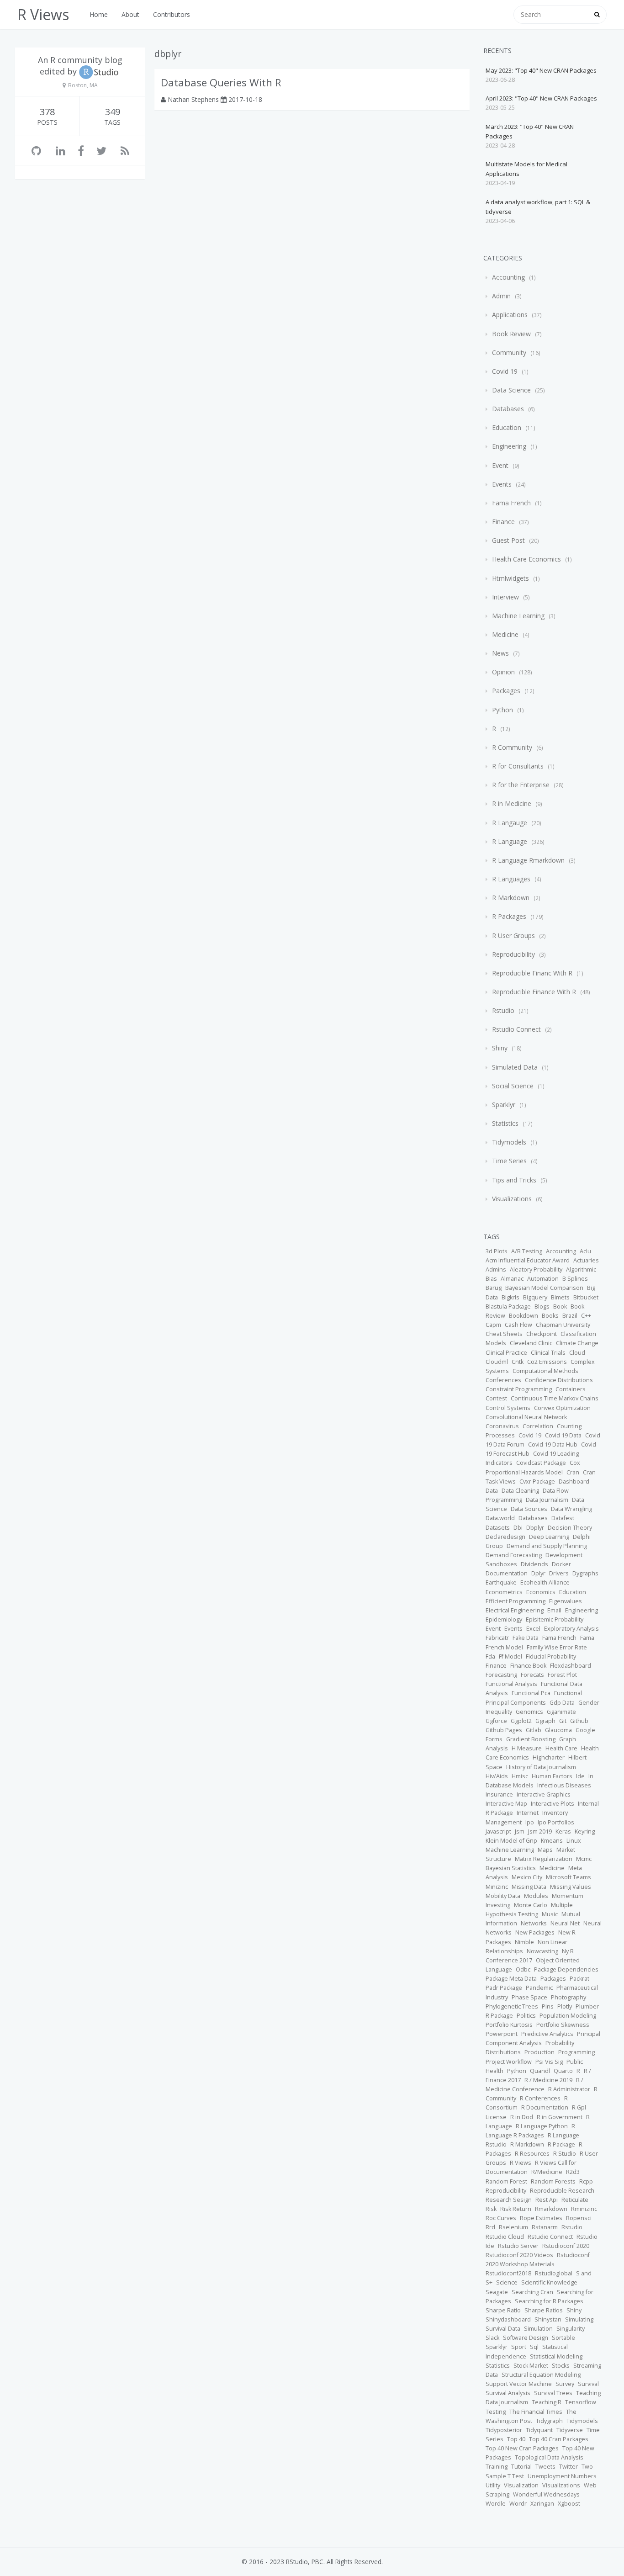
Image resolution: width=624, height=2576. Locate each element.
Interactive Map (506, 1804)
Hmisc (520, 1776)
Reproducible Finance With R (534, 992)
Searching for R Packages (549, 2301)
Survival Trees (553, 2393)
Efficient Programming (516, 1601)
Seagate (497, 2292)
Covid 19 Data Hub (553, 1444)
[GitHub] (36, 151)
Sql (534, 2347)
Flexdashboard (571, 1666)
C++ (586, 1316)
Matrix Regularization (544, 1859)
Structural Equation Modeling (541, 2375)
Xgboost (569, 2504)
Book (560, 1307)
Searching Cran (532, 2292)
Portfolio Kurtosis (509, 2025)
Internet (528, 1813)
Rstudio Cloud (505, 2237)
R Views (521, 2163)
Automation (543, 1279)
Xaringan (542, 2504)
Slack (492, 2338)
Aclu (585, 1251)
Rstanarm (545, 2227)
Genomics (529, 1712)
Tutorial (521, 2467)
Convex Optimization (562, 1408)
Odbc (523, 1969)
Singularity (571, 2329)
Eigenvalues (566, 1601)
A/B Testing (527, 1251)
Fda (490, 1656)
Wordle (496, 2504)
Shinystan (548, 2319)
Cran (573, 1472)
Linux (574, 1841)
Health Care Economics (526, 559)
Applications (510, 315)
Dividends (534, 1564)
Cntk (518, 1362)
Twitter (568, 2467)
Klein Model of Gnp (511, 1841)
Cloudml (497, 1362)
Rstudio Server (518, 2246)
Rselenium (513, 2227)
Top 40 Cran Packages (559, 2439)
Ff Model (510, 1656)
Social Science (513, 1086)
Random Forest (506, 2181)
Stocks (561, 2366)
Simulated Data (515, 1067)
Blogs (542, 1307)
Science (507, 2282)
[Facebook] (81, 151)
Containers (571, 1389)
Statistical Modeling (556, 2356)
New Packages (535, 1932)
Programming (576, 2052)
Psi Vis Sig (549, 2062)
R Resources (532, 2154)
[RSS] (125, 151)
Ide (580, 1776)
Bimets (560, 1297)
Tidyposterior (504, 2430)
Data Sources (529, 1509)
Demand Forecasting (514, 1555)
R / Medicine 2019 (548, 2080)
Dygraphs (585, 1573)
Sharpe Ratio (503, 2310)
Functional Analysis (511, 1684)
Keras (563, 1831)
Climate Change (577, 1343)
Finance (503, 522)
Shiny (500, 1048)
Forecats (532, 1675)
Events (502, 484)
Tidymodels (509, 1142)
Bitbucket (586, 1297)
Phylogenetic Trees (512, 2006)
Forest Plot (562, 1675)
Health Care (561, 1748)
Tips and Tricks (514, 1180)
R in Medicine (512, 803)
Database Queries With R (221, 82)
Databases (508, 409)
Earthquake (501, 1582)
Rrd (490, 2227)
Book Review (511, 334)
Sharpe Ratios (544, 2310)
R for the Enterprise (521, 785)
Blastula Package (508, 1307)
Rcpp (586, 2181)
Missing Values (571, 1887)
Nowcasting (542, 1951)
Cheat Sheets (504, 1334)
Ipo (530, 1822)
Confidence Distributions (559, 1380)
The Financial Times (536, 2412)
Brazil (570, 1316)
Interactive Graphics (544, 1794)
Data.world (500, 1518)
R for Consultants (518, 766)
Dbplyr (535, 1528)
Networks (534, 1923)
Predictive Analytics (547, 2034)
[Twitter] (101, 151)
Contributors (172, 14)
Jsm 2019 (540, 1831)
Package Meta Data (511, 1979)
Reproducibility (513, 954)
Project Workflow (509, 2062)
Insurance (499, 1794)
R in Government (560, 2117)
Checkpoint (542, 1334)
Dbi (518, 1528)
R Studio (565, 2154)
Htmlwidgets (510, 578)
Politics (526, 2016)
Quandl (540, 2071)
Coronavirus (502, 1426)
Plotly (565, 2006)
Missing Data (529, 1887)
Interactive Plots (553, 1804)
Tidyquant (539, 2430)
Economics (541, 1592)
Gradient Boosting (531, 1739)
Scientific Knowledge (549, 2282)
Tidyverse (570, 2430)
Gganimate (561, 1712)
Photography (568, 1997)
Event (500, 465)
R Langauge (510, 823)
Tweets (545, 2467)
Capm (493, 1325)
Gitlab (534, 1730)
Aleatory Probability (536, 1269)
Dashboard (574, 1481)
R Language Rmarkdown (528, 860)
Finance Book (528, 1666)
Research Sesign (509, 2200)
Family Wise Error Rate (557, 1647)
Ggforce (496, 1721)
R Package (561, 2144)
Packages (506, 691)
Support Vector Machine (519, 2384)
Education (507, 427)
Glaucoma (558, 1730)
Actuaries (586, 1260)
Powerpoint (502, 2034)
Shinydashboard (508, 2319)
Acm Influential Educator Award (528, 1260)
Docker (561, 1564)
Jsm (520, 1831)
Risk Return (516, 2209)
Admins (496, 1269)
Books (550, 1316)
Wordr (518, 2504)
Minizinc (497, 1887)
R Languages (511, 879)
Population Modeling (568, 2016)
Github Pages (504, 1730)
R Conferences (540, 2098)
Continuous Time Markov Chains (555, 1398)
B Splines (575, 1279)
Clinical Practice (506, 1353)
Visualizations (512, 1199)
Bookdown (524, 1316)
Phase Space (529, 1997)
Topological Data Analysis (549, 2457)
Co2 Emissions (547, 1362)
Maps (545, 1850)
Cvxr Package (537, 1481)
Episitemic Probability (555, 1619)
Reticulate (575, 2200)
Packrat (579, 1979)
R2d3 (573, 2172)
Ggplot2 (521, 1721)
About (130, 14)
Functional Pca (531, 1693)
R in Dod (522, 2117)
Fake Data (526, 1638)
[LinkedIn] (61, 151)
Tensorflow (581, 2402)
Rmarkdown (551, 2209)
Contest (496, 1398)
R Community (512, 747)
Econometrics (504, 1592)
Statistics (505, 1123)
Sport (519, 2347)
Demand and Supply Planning (547, 1546)
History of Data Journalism (541, 1767)
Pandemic (539, 1988)
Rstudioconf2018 (508, 2273)
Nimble (524, 1942)
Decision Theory (570, 1528)
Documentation (507, 1573)
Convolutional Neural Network (526, 1417)
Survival (588, 2384)
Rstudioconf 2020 (566, 2246)
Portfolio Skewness (563, 2025)
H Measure (527, 1748)
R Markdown (511, 898)
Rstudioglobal (554, 2273)
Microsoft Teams (568, 1877)
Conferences (503, 1380)
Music (550, 1914)
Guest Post (508, 540)
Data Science (511, 390)
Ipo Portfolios (556, 1822)
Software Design (526, 2338)
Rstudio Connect (516, 1029)
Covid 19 (505, 371)
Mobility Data (503, 1896)
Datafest (563, 1518)
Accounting (508, 277)
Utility (493, 2485)
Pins (548, 2006)
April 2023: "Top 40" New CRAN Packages (541, 98)
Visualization (521, 2485)
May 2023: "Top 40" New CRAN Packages (541, 70)
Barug (494, 1288)
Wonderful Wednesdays (546, 2494)
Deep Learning (549, 1537)
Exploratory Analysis (571, 1629)
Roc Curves (501, 2218)
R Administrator (569, 2089)
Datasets (498, 1528)
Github (579, 1721)
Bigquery (535, 1297)
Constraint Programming (519, 1389)
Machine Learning (518, 616)
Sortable (563, 2338)
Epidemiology (504, 1619)
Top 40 (516, 2439)
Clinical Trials (548, 1353)
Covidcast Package (541, 1463)
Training (497, 2467)
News (500, 653)
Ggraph (545, 1721)
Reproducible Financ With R (532, 973)
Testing (496, 2412)
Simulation (538, 2329)
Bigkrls (510, 1297)
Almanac (512, 1279)
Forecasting (501, 1675)
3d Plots (497, 1251)
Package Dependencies (566, 1969)
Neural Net (565, 1923)
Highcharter (549, 1757)
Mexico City (527, 1877)
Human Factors (552, 1776)
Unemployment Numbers (562, 2476)
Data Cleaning (520, 1491)
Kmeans (552, 1841)
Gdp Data (562, 1703)
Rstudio (503, 1010)
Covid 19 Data (563, 1435)
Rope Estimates (541, 2218)
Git (563, 1721)
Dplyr (538, 1573)
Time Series (509, 1161)
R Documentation (545, 2107)
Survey (565, 2384)
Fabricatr (497, 1638)
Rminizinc (584, 2209)
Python (502, 710)
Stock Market (531, 2366)
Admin (501, 296)
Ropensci (579, 2218)
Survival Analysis (508, 2393)
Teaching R (547, 2402)
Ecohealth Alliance (545, 1582)
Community (509, 352)
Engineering (509, 446)
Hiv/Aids (497, 1776)
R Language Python (542, 2126)
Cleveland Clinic (531, 1343)
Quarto (563, 2071)
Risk (491, 2209)
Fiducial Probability (551, 1656)
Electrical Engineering (515, 1610)
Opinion (503, 672)
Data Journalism (547, 1500)
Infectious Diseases (564, 1785)
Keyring (585, 1831)
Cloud (577, 1353)
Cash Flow (518, 1325)
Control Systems (508, 1408)
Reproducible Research (562, 2191)
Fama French (511, 503)
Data (492, 1491)
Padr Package (504, 1988)
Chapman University (563, 1325)
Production (539, 2052)
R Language (510, 841)
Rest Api (547, 2200)
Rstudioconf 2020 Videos (519, 2255)
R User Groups (513, 936)
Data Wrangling (571, 1509)
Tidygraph (549, 2421)
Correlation (538, 1426)
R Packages (509, 916)
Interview (505, 597)
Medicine (505, 634)
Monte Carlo (531, 1905)
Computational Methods (545, 1371)
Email (554, 1610)
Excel (533, 1629)
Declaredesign (505, 1537)
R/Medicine (547, 2172)
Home (99, 14)
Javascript (498, 1831)
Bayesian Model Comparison (544, 1288)
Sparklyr (504, 1105)
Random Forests (553, 2181)
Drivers (559, 1573)
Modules (536, 1896)
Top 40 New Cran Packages (522, 2448)
